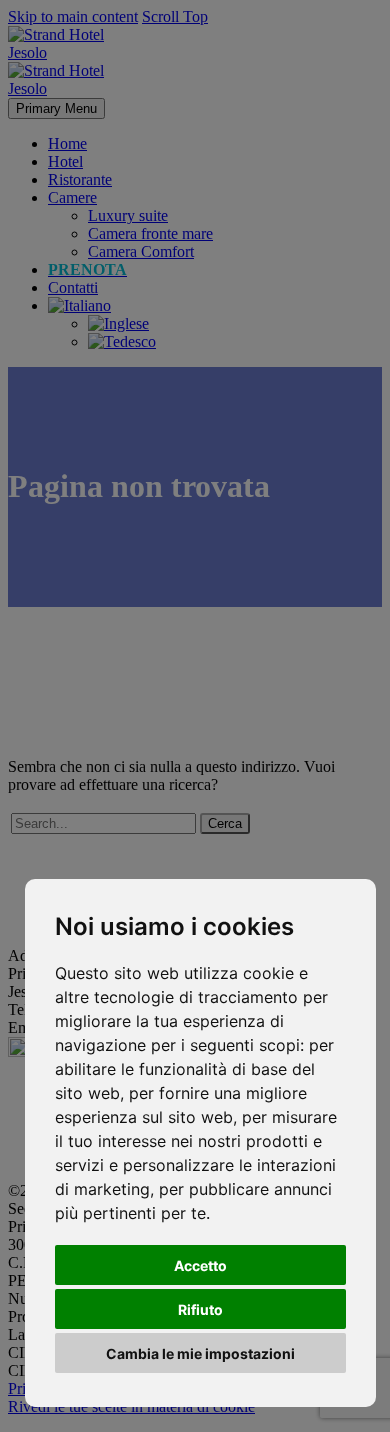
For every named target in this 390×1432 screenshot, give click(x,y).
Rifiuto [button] (200, 1309)
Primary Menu (56, 108)
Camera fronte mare (150, 233)
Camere (72, 197)
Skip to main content (73, 16)
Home (67, 143)
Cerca (225, 823)
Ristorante (80, 179)
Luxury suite (128, 215)
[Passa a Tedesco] (122, 341)
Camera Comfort (141, 251)
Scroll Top (175, 16)
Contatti (73, 287)
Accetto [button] (200, 1265)
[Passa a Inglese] (118, 323)
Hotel (65, 161)
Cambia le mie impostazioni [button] (200, 1353)
